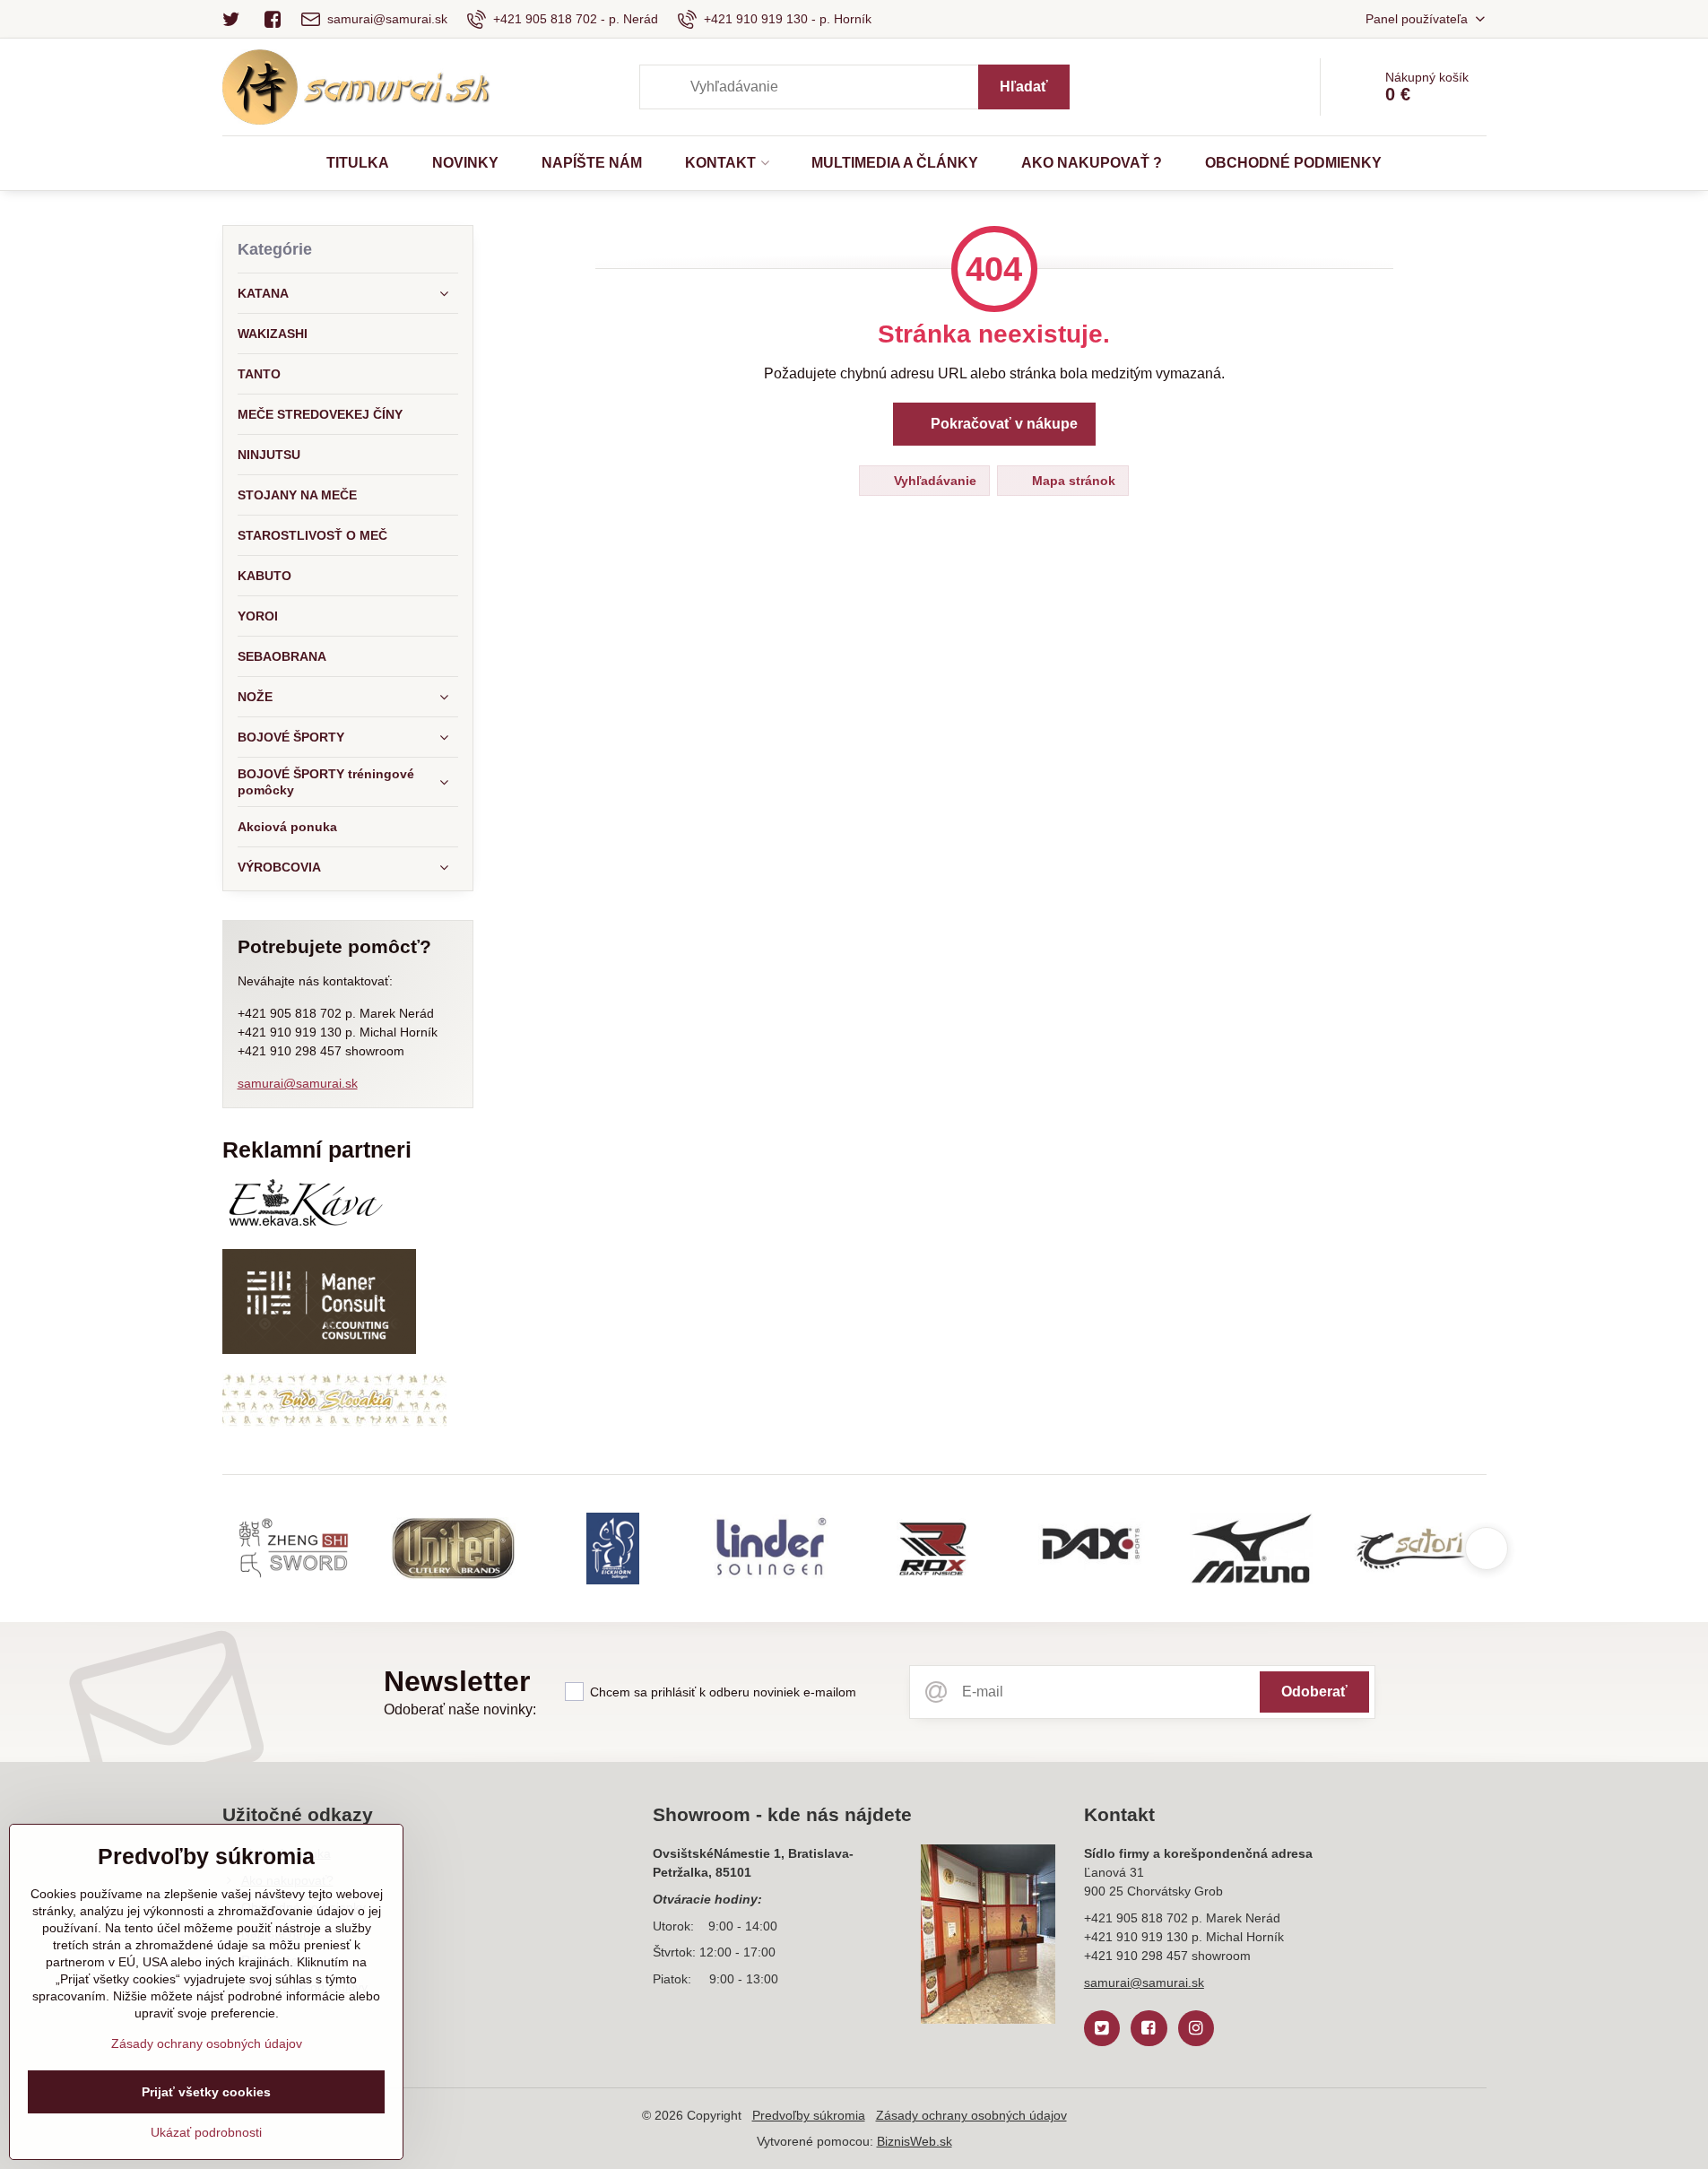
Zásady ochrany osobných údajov (971, 2115)
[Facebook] (273, 19)
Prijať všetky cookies (206, 2092)
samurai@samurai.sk (298, 1083)
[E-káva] (305, 1226)
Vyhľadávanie (933, 481)
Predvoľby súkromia (809, 2115)
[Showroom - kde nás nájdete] (988, 1937)
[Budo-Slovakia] (334, 1423)
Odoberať (1314, 1692)
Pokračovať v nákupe (1002, 424)
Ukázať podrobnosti (206, 2132)
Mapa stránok (1072, 481)
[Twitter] (237, 19)
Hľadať (1024, 87)
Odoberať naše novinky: (460, 1709)
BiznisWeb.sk (915, 2141)
